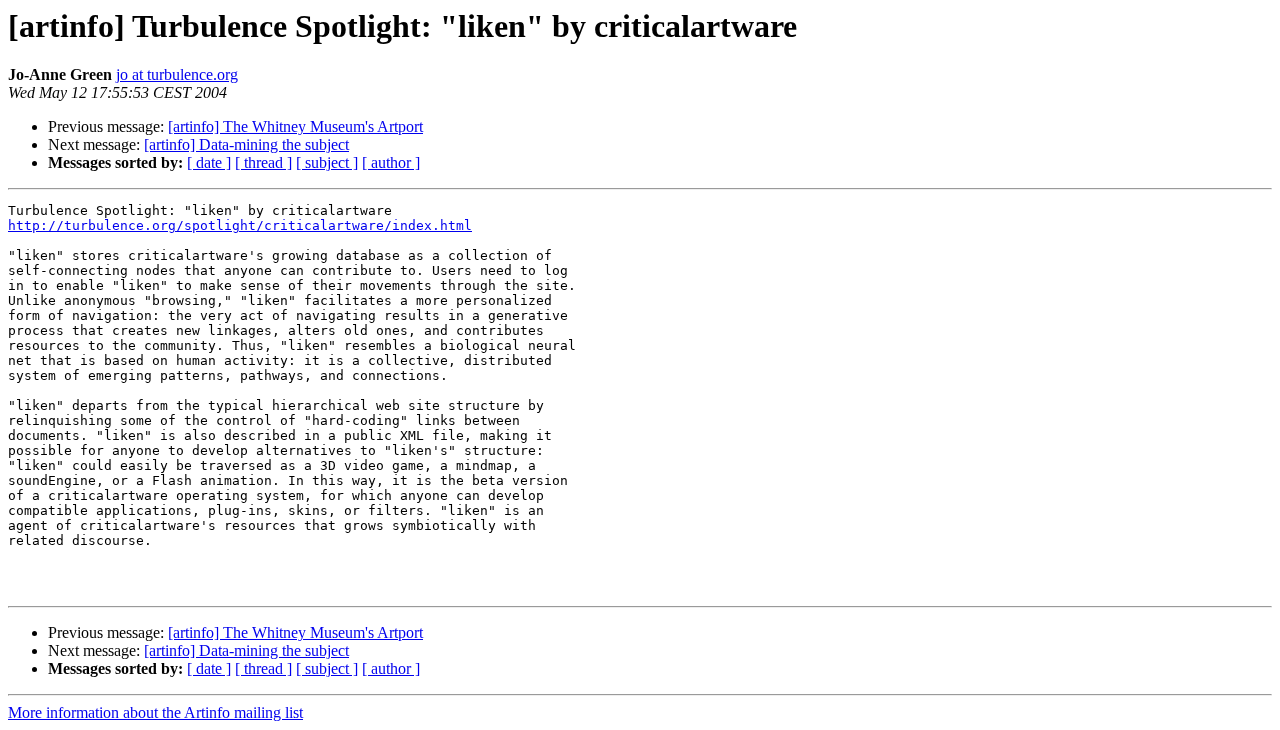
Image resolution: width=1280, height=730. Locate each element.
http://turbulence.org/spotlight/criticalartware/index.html (240, 225)
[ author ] (391, 162)
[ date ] (209, 162)
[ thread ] (263, 162)
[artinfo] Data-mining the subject (246, 144)
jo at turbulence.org (177, 74)
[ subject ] (327, 162)
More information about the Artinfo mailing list (155, 712)
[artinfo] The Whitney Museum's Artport (295, 126)
